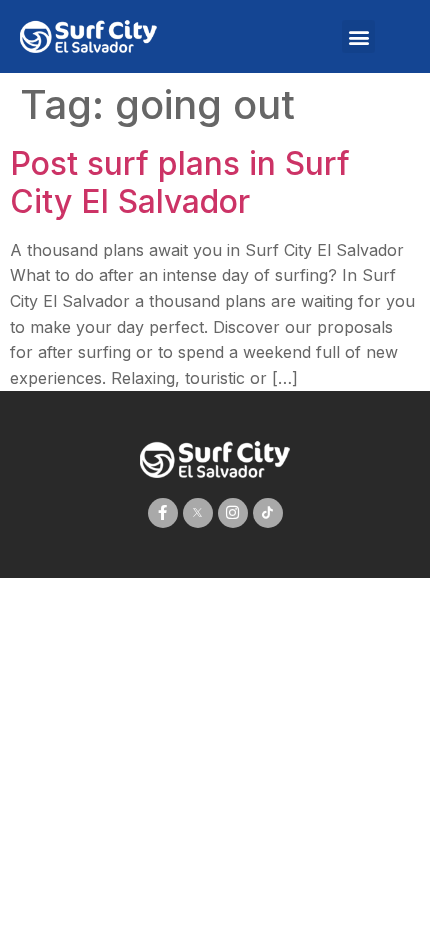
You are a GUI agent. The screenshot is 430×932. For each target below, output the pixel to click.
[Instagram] (233, 513)
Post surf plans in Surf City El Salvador (180, 182)
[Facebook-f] (163, 513)
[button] (358, 36)
